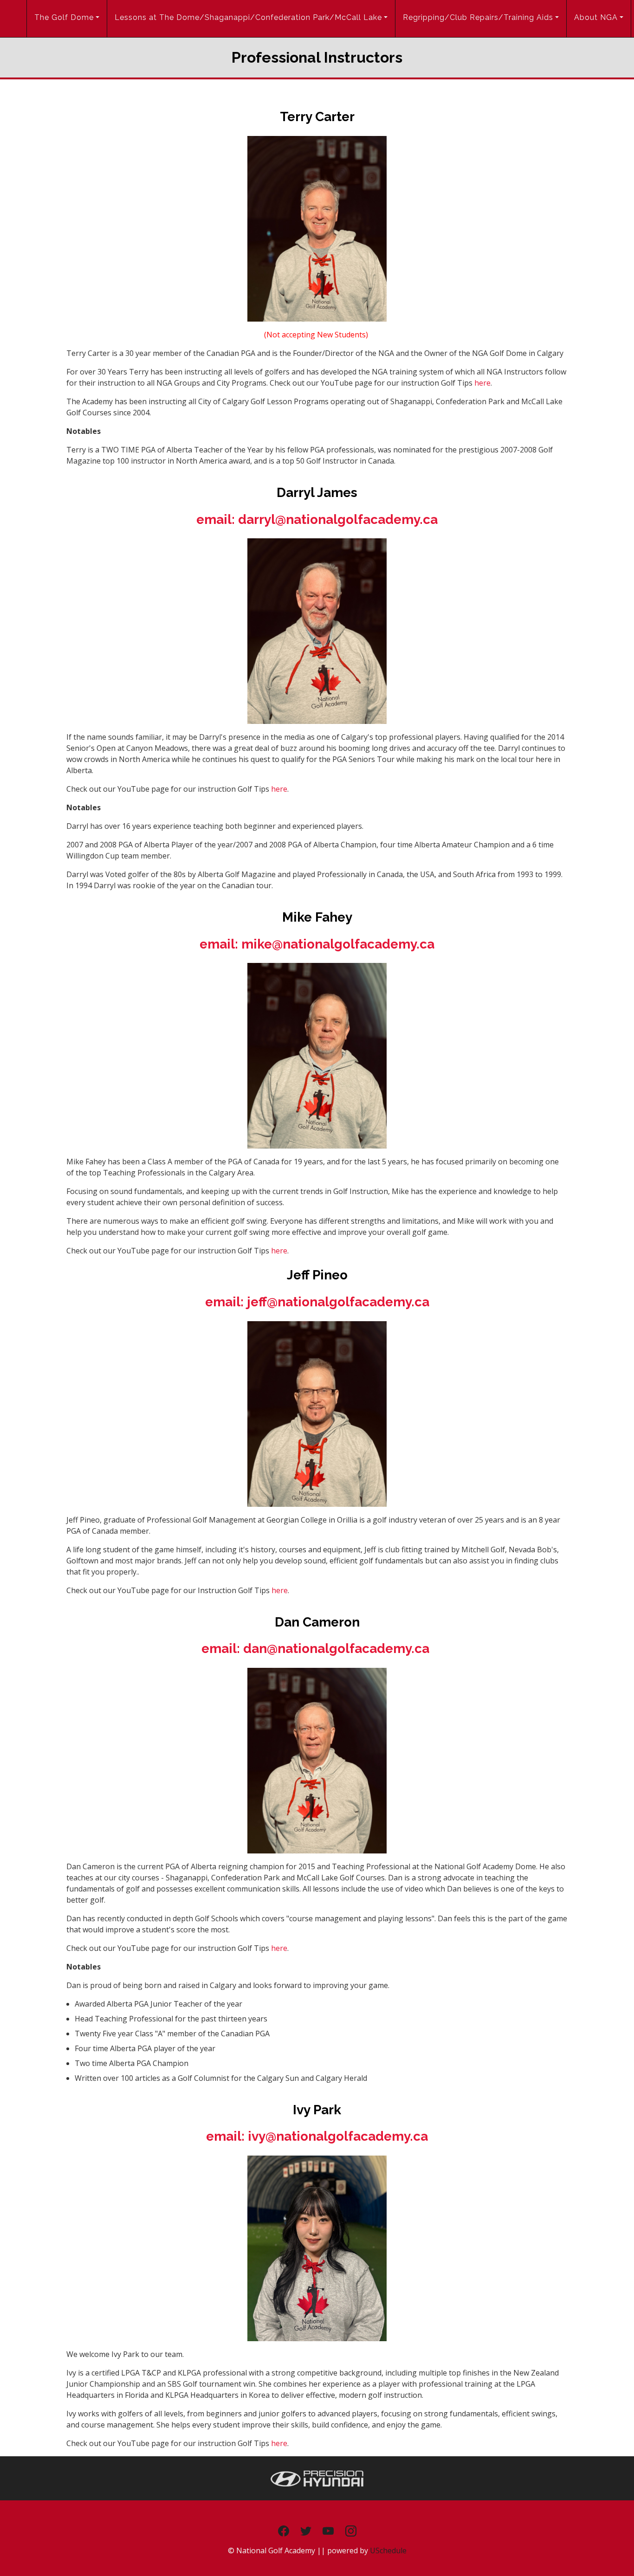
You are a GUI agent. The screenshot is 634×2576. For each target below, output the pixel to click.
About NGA (596, 17)
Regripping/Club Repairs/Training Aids (478, 17)
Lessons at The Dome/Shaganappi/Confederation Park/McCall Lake (248, 17)
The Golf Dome (64, 17)
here (482, 383)
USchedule (388, 2550)
